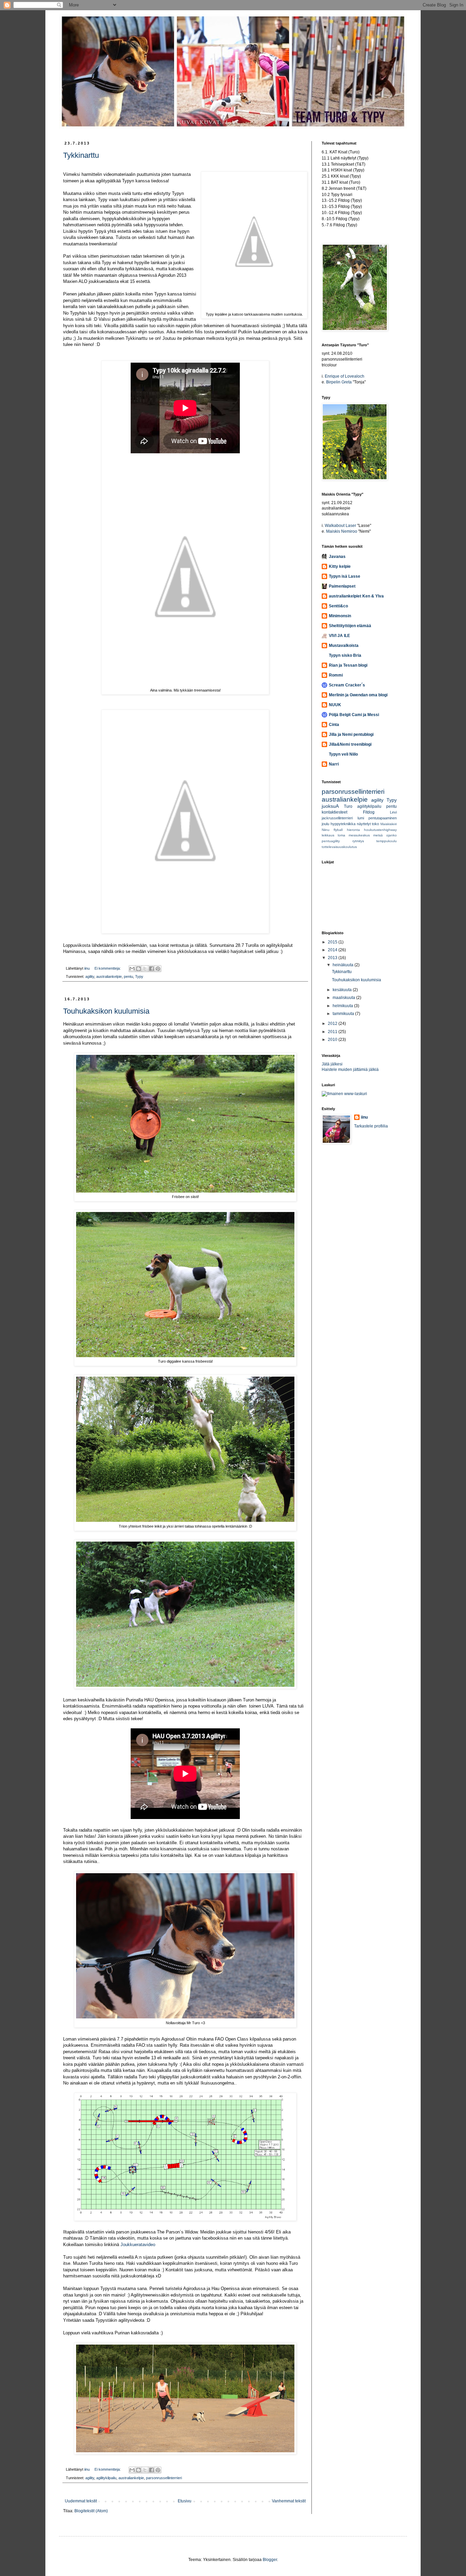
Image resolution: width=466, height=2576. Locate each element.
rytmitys (358, 841)
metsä (378, 835)
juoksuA (330, 806)
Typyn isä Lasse (345, 576)
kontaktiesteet (334, 812)
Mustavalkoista (344, 646)
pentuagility (331, 841)
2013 (333, 958)
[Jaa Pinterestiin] (158, 969)
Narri (334, 764)
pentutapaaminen (383, 818)
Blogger (270, 2560)
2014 (333, 950)
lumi (361, 818)
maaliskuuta (344, 998)
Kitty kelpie (340, 566)
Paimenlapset (342, 586)
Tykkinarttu (81, 155)
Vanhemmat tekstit (289, 2501)
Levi (393, 812)
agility (90, 976)
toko (375, 824)
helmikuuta (343, 1006)
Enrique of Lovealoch (345, 376)
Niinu (326, 830)
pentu (128, 976)
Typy (139, 976)
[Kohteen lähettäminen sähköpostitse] (132, 969)
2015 (333, 942)
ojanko (391, 835)
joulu (325, 824)
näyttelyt (364, 824)
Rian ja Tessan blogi (348, 665)
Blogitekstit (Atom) (91, 2511)
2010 (333, 1040)
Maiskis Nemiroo (342, 531)
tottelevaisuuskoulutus (339, 847)
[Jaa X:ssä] (145, 969)
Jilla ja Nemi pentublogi (351, 734)
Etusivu (185, 2501)
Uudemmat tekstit (81, 2501)
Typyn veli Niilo (343, 754)
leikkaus (328, 835)
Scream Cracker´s (347, 685)
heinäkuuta (344, 965)
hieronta (353, 830)
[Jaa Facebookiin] (151, 969)
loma (341, 835)
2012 (333, 1024)
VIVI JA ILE (339, 636)
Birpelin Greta (339, 382)
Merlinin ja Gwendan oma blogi (358, 695)
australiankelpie (109, 976)
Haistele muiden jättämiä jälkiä (350, 1070)
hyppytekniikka (343, 824)
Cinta (334, 725)
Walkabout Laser (340, 526)
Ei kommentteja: (108, 968)
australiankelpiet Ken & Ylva (356, 596)
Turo (348, 806)
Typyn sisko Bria (345, 655)
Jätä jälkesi (332, 1064)
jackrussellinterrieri (337, 818)
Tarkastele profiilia (371, 1126)
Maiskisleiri (389, 824)
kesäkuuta (343, 990)
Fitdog (369, 812)
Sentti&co (338, 606)
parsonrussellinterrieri (164, 2478)
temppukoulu (387, 841)
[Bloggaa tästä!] (139, 969)
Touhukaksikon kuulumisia (106, 1011)
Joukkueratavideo (138, 2245)
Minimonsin (340, 616)
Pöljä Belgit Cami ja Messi (354, 715)
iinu (364, 1117)
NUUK (335, 705)
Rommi (336, 675)
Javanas (337, 557)
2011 (333, 1032)
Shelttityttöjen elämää (350, 626)
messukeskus (359, 835)
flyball (338, 830)
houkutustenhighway (380, 830)
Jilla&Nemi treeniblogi (350, 744)
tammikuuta (344, 1014)
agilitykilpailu (106, 2478)
